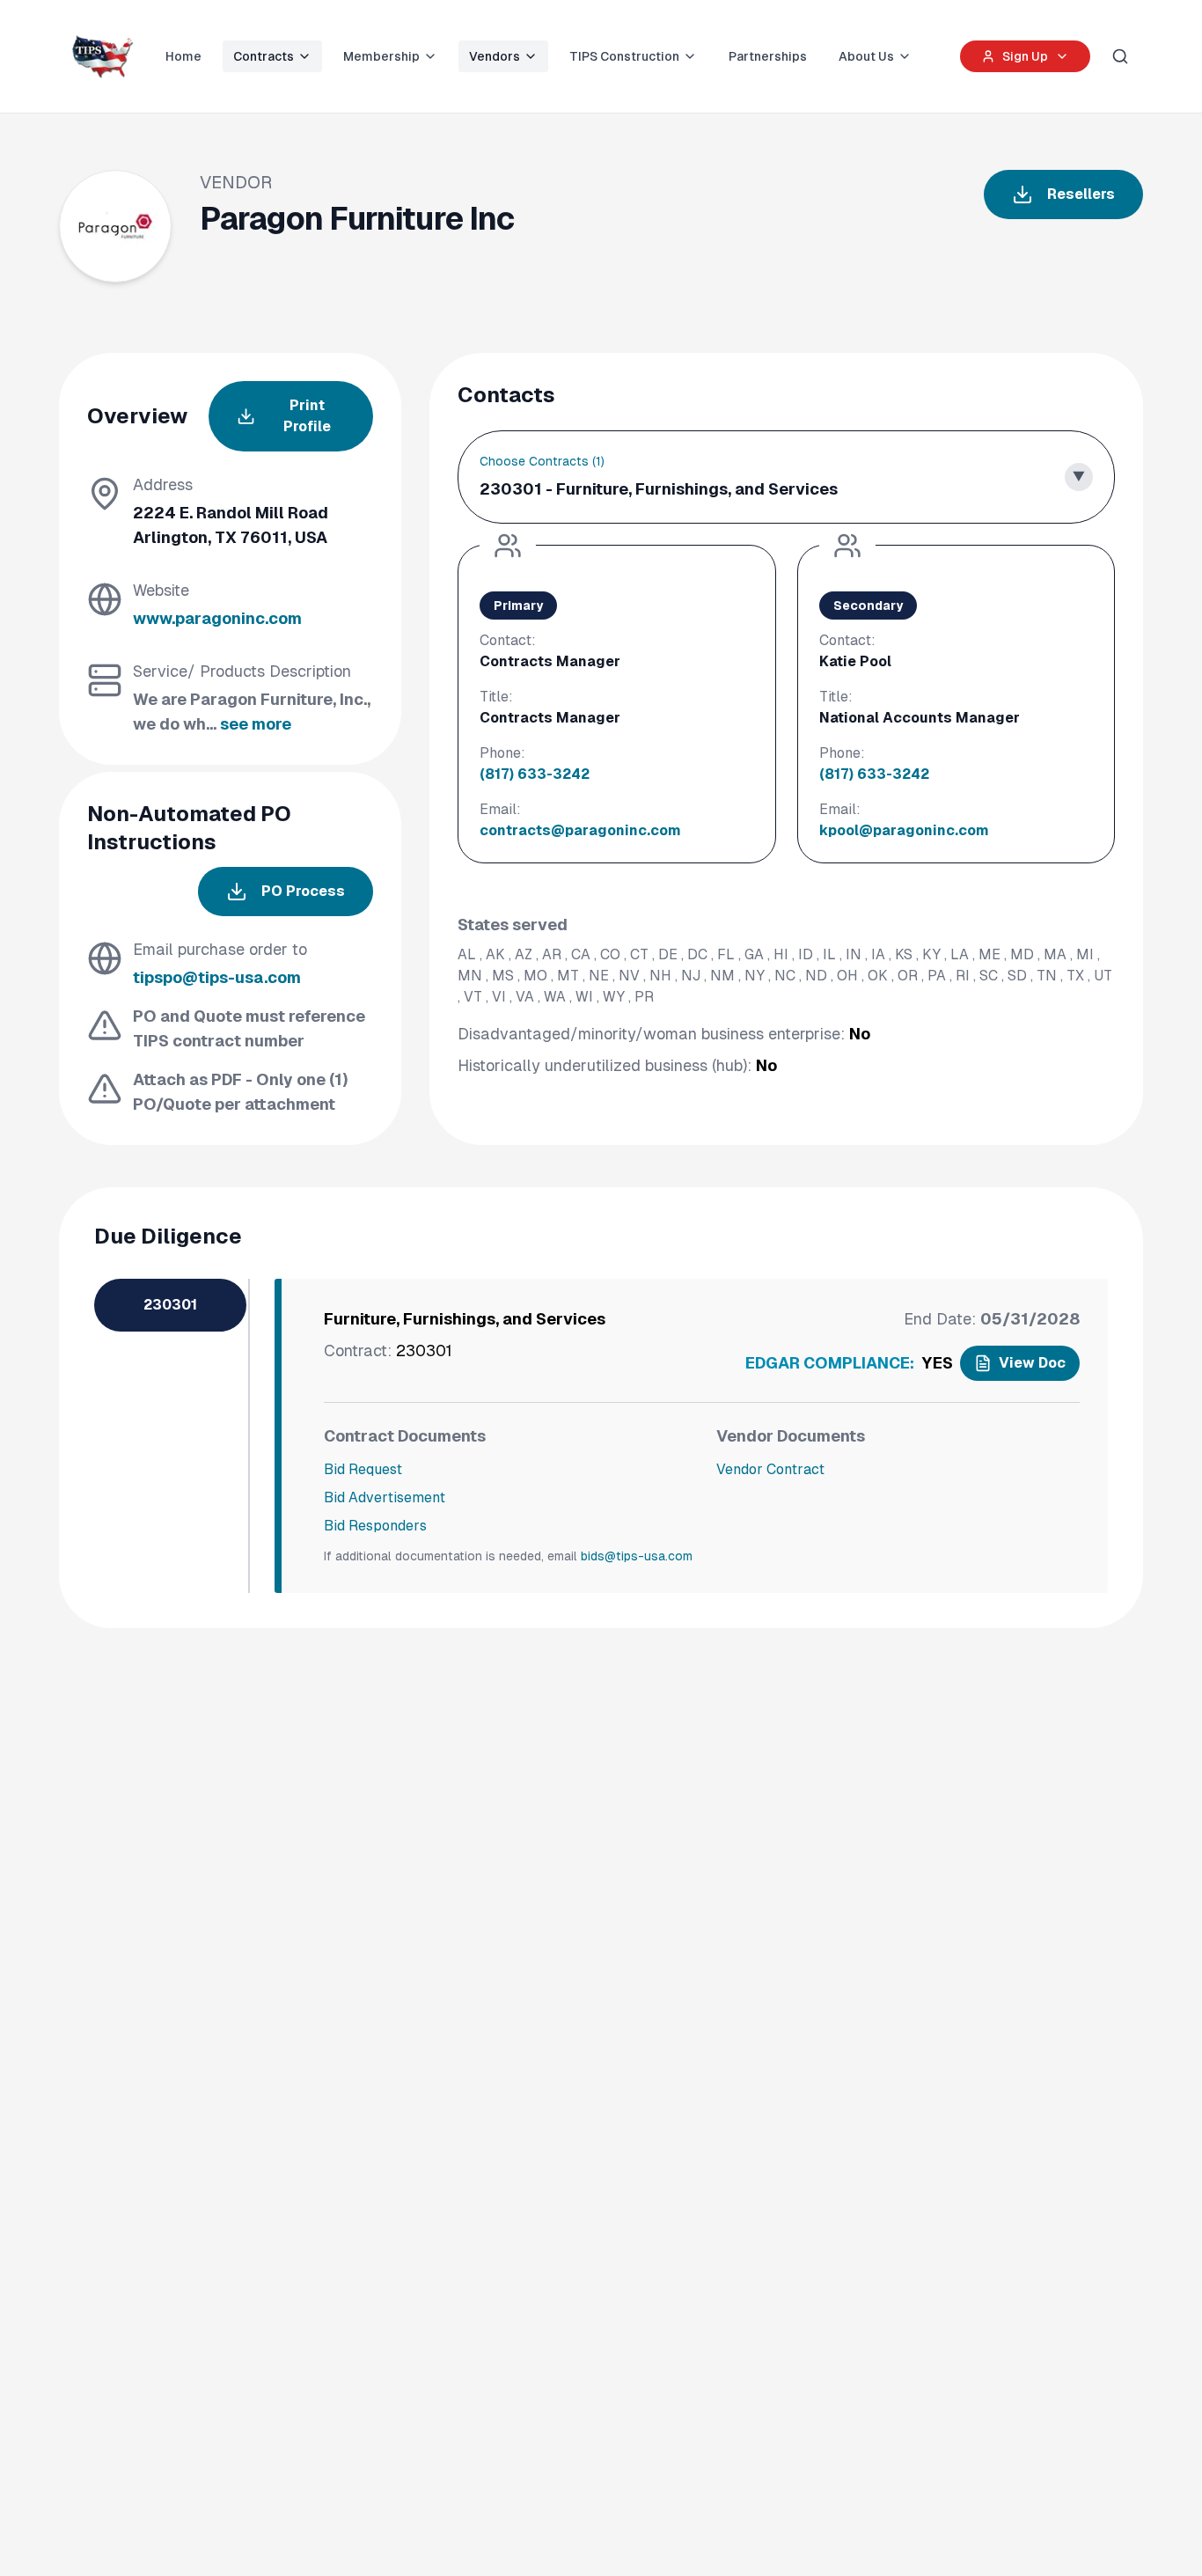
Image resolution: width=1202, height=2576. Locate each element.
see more (256, 724)
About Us (866, 56)
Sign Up (1025, 56)
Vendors (495, 56)
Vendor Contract (770, 1469)
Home (183, 56)
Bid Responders (375, 1526)
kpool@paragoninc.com (904, 830)
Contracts (264, 56)
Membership (381, 56)
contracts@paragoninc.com (580, 830)
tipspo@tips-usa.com (217, 977)
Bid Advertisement (385, 1497)
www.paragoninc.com (217, 618)
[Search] (1120, 56)
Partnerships (768, 56)
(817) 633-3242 (535, 774)
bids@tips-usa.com (637, 1556)
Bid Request (363, 1469)
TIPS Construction (624, 56)
